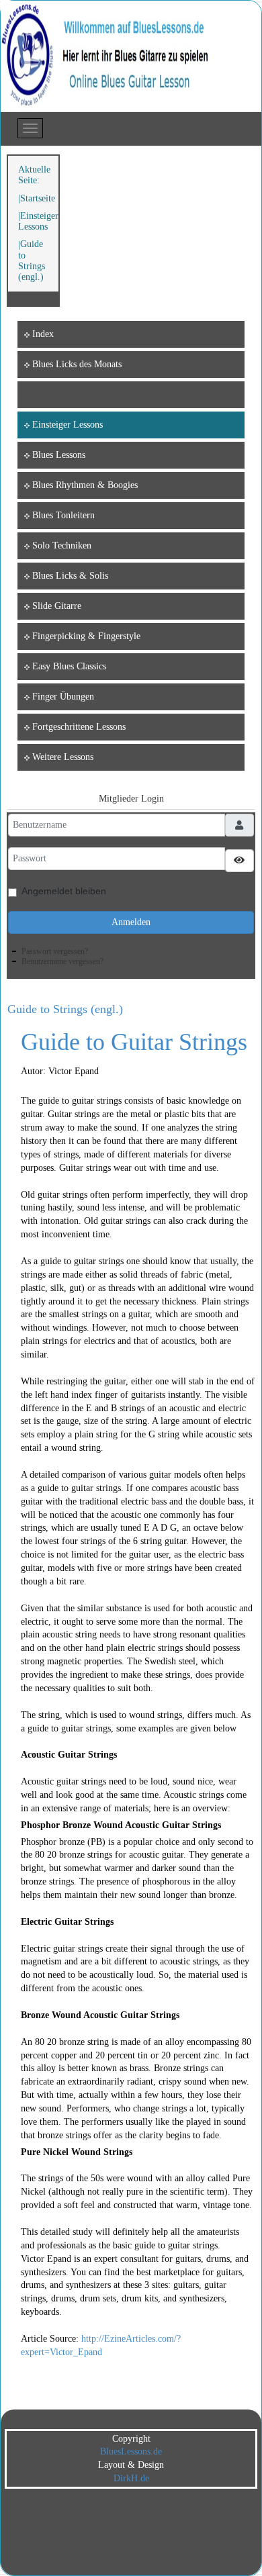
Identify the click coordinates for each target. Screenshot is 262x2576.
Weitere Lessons (63, 757)
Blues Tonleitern (63, 515)
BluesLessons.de (131, 2451)
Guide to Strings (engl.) (65, 1009)
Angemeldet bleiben (64, 891)
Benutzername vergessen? (62, 961)
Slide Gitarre (57, 606)
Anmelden (131, 922)
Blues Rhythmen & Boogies (85, 485)
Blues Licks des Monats (77, 364)
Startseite (38, 198)
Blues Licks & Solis (70, 576)
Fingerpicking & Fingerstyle (86, 636)
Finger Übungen (63, 697)
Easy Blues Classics (69, 666)
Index (43, 334)
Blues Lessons (59, 455)
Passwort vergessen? (55, 951)
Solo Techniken (62, 545)
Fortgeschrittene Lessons (79, 727)
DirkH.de (131, 2478)
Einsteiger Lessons (38, 221)
